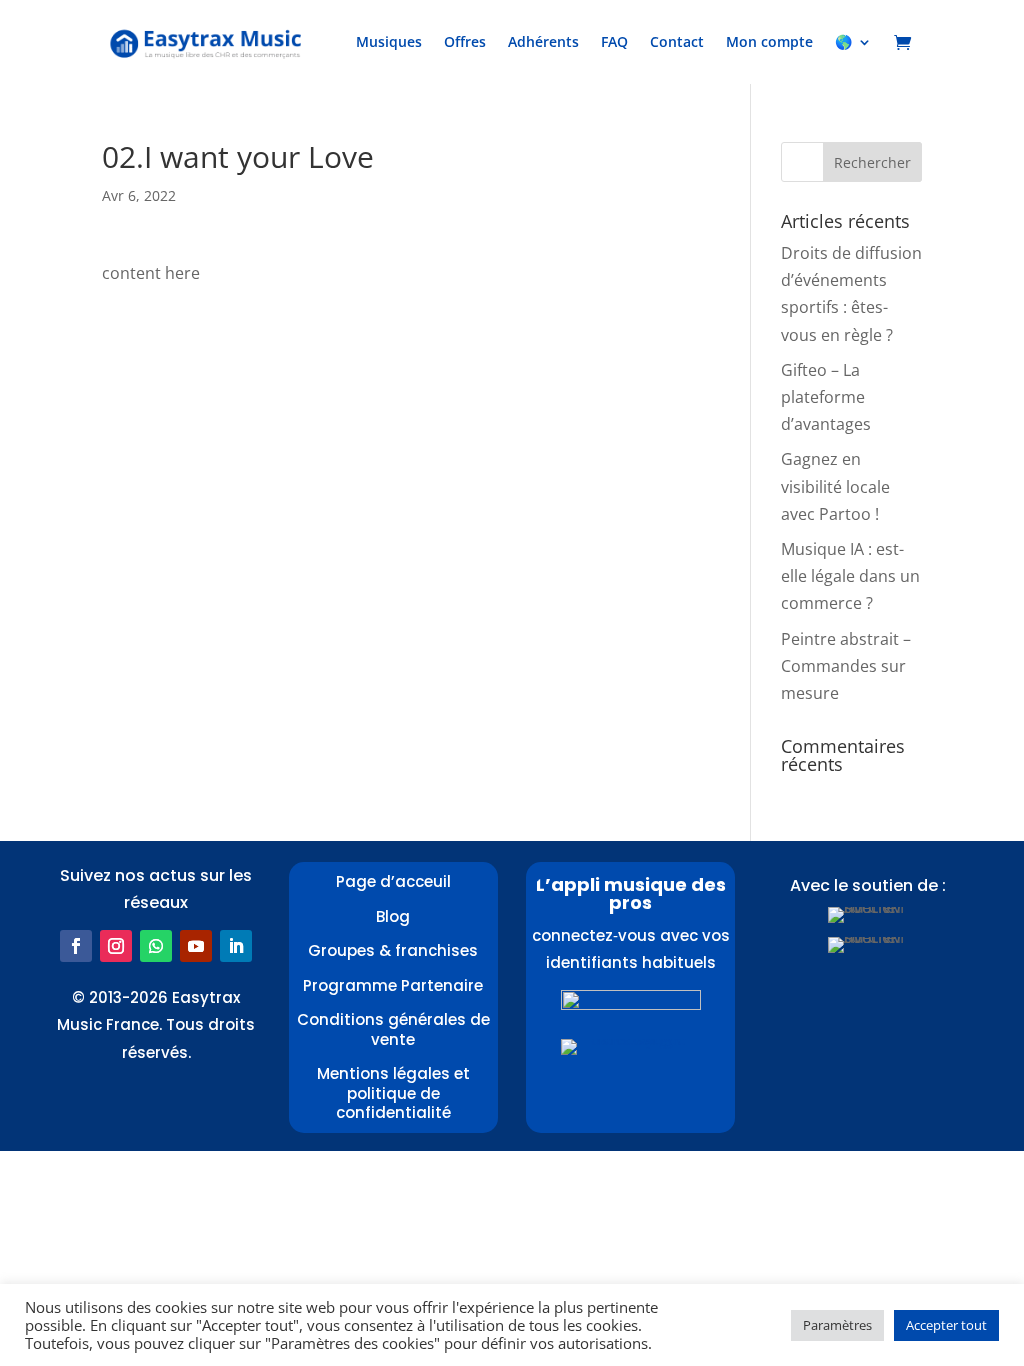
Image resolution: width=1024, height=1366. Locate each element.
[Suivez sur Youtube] (196, 946)
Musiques (389, 41)
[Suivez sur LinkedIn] (236, 946)
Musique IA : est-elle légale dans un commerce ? (850, 576)
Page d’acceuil (393, 881)
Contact (677, 41)
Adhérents (543, 41)
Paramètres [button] (837, 1325)
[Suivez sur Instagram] (116, 946)
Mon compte (769, 41)
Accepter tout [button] (946, 1325)
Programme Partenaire (393, 985)
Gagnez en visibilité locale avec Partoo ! (835, 486)
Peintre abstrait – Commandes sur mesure (846, 666)
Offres (465, 41)
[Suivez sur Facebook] (76, 946)
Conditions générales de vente (393, 1029)
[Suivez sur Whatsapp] (156, 946)
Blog (393, 916)
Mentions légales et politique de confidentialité (393, 1093)
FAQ (614, 41)
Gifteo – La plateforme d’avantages (826, 397)
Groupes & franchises (393, 950)
